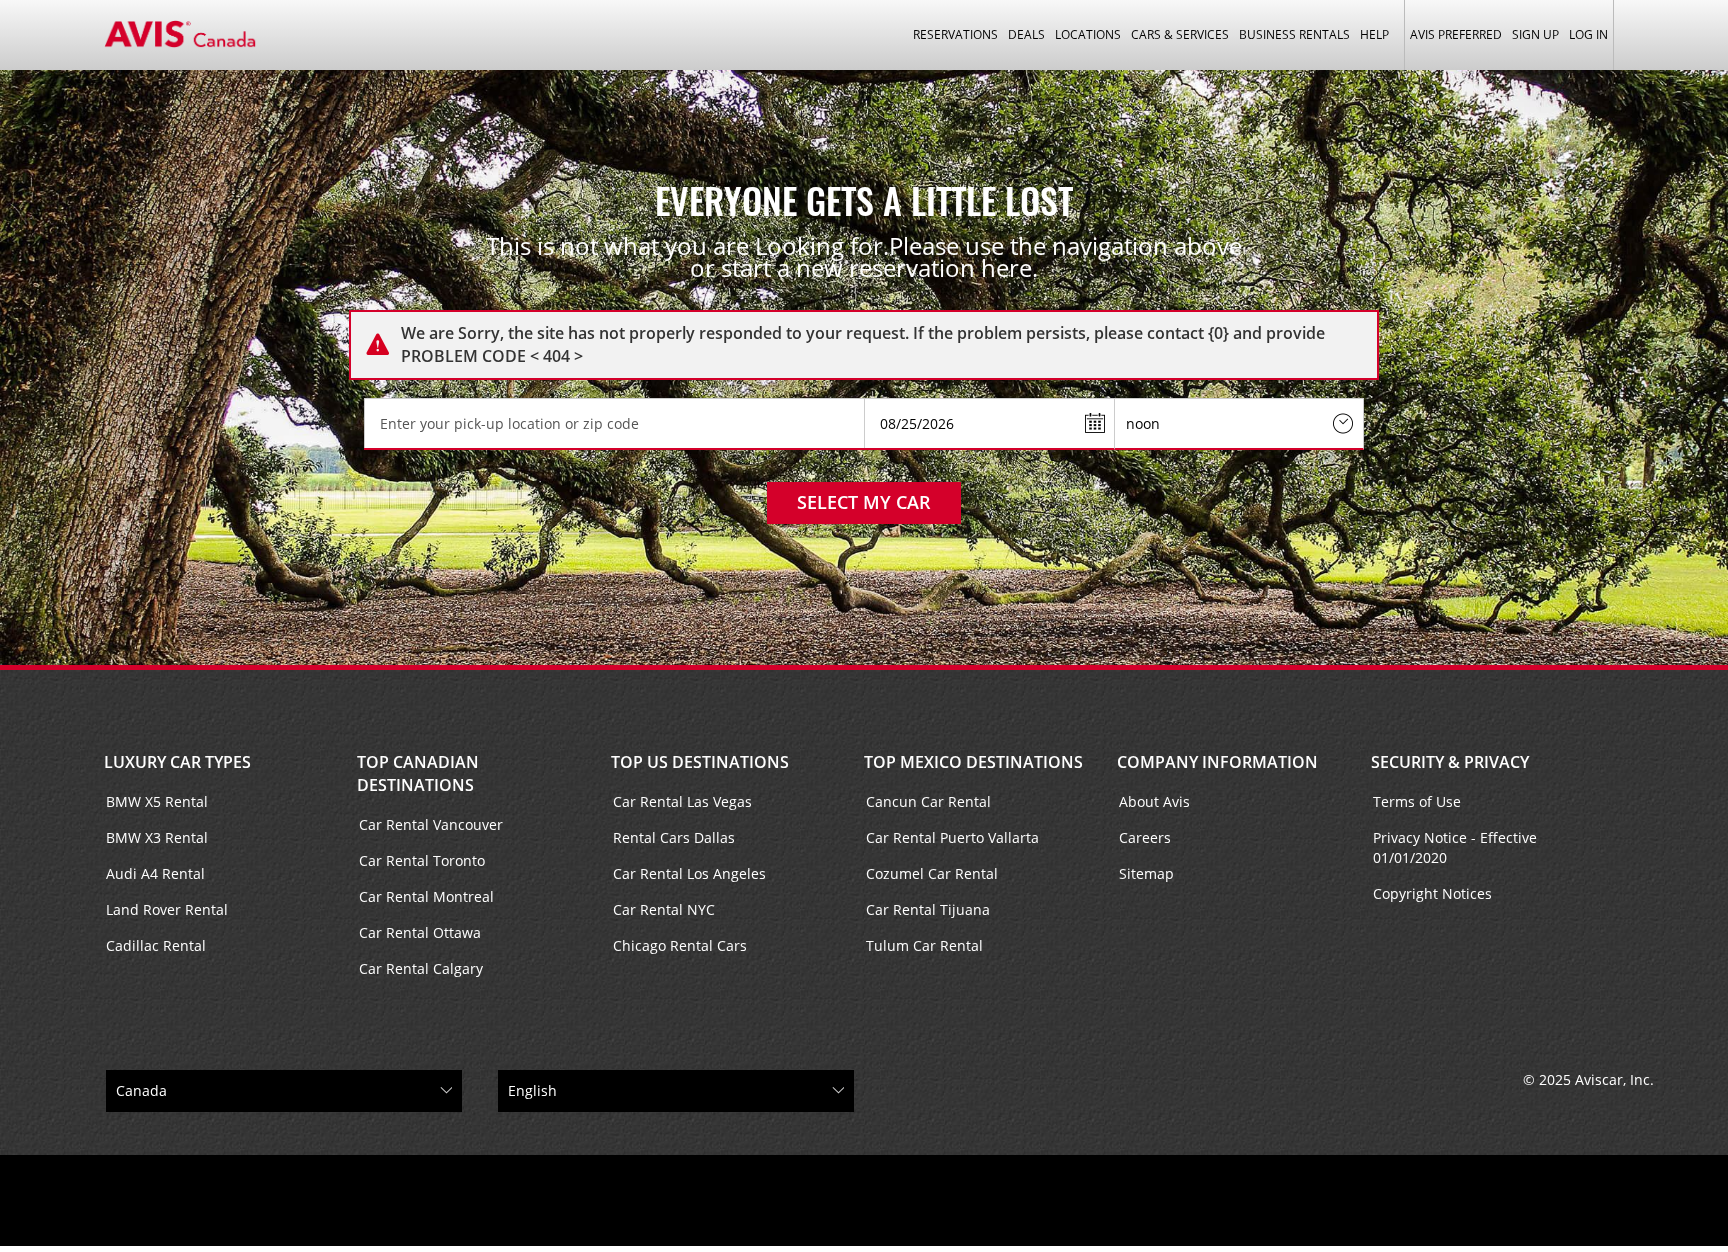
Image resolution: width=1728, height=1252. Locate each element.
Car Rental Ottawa (420, 932)
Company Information (1217, 762)
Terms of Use (1417, 801)
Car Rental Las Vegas (682, 801)
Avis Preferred (1456, 34)
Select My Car (864, 502)
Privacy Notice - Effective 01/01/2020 (1455, 847)
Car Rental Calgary (421, 968)
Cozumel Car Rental (932, 873)
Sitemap (1146, 873)
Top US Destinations (700, 762)
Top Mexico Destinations (973, 762)
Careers (1145, 837)
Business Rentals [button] (1294, 34)
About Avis (1154, 801)
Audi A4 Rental (155, 873)
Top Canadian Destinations (418, 773)
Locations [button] (1088, 34)
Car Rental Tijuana (928, 909)
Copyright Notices (1432, 893)
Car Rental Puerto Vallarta (952, 837)
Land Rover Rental (167, 909)
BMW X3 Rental (157, 837)
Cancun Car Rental (928, 801)
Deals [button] (1026, 34)
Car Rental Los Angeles (689, 873)
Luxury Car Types (177, 762)
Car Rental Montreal (426, 896)
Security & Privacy (1450, 762)
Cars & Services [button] (1180, 34)
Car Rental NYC (664, 909)
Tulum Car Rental (924, 945)
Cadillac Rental (156, 945)
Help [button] (1374, 34)
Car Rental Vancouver (431, 824)
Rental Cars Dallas (674, 837)
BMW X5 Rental (157, 801)
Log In (1588, 34)
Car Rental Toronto (422, 860)
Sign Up (1535, 34)
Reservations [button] (955, 34)
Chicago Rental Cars (680, 945)
